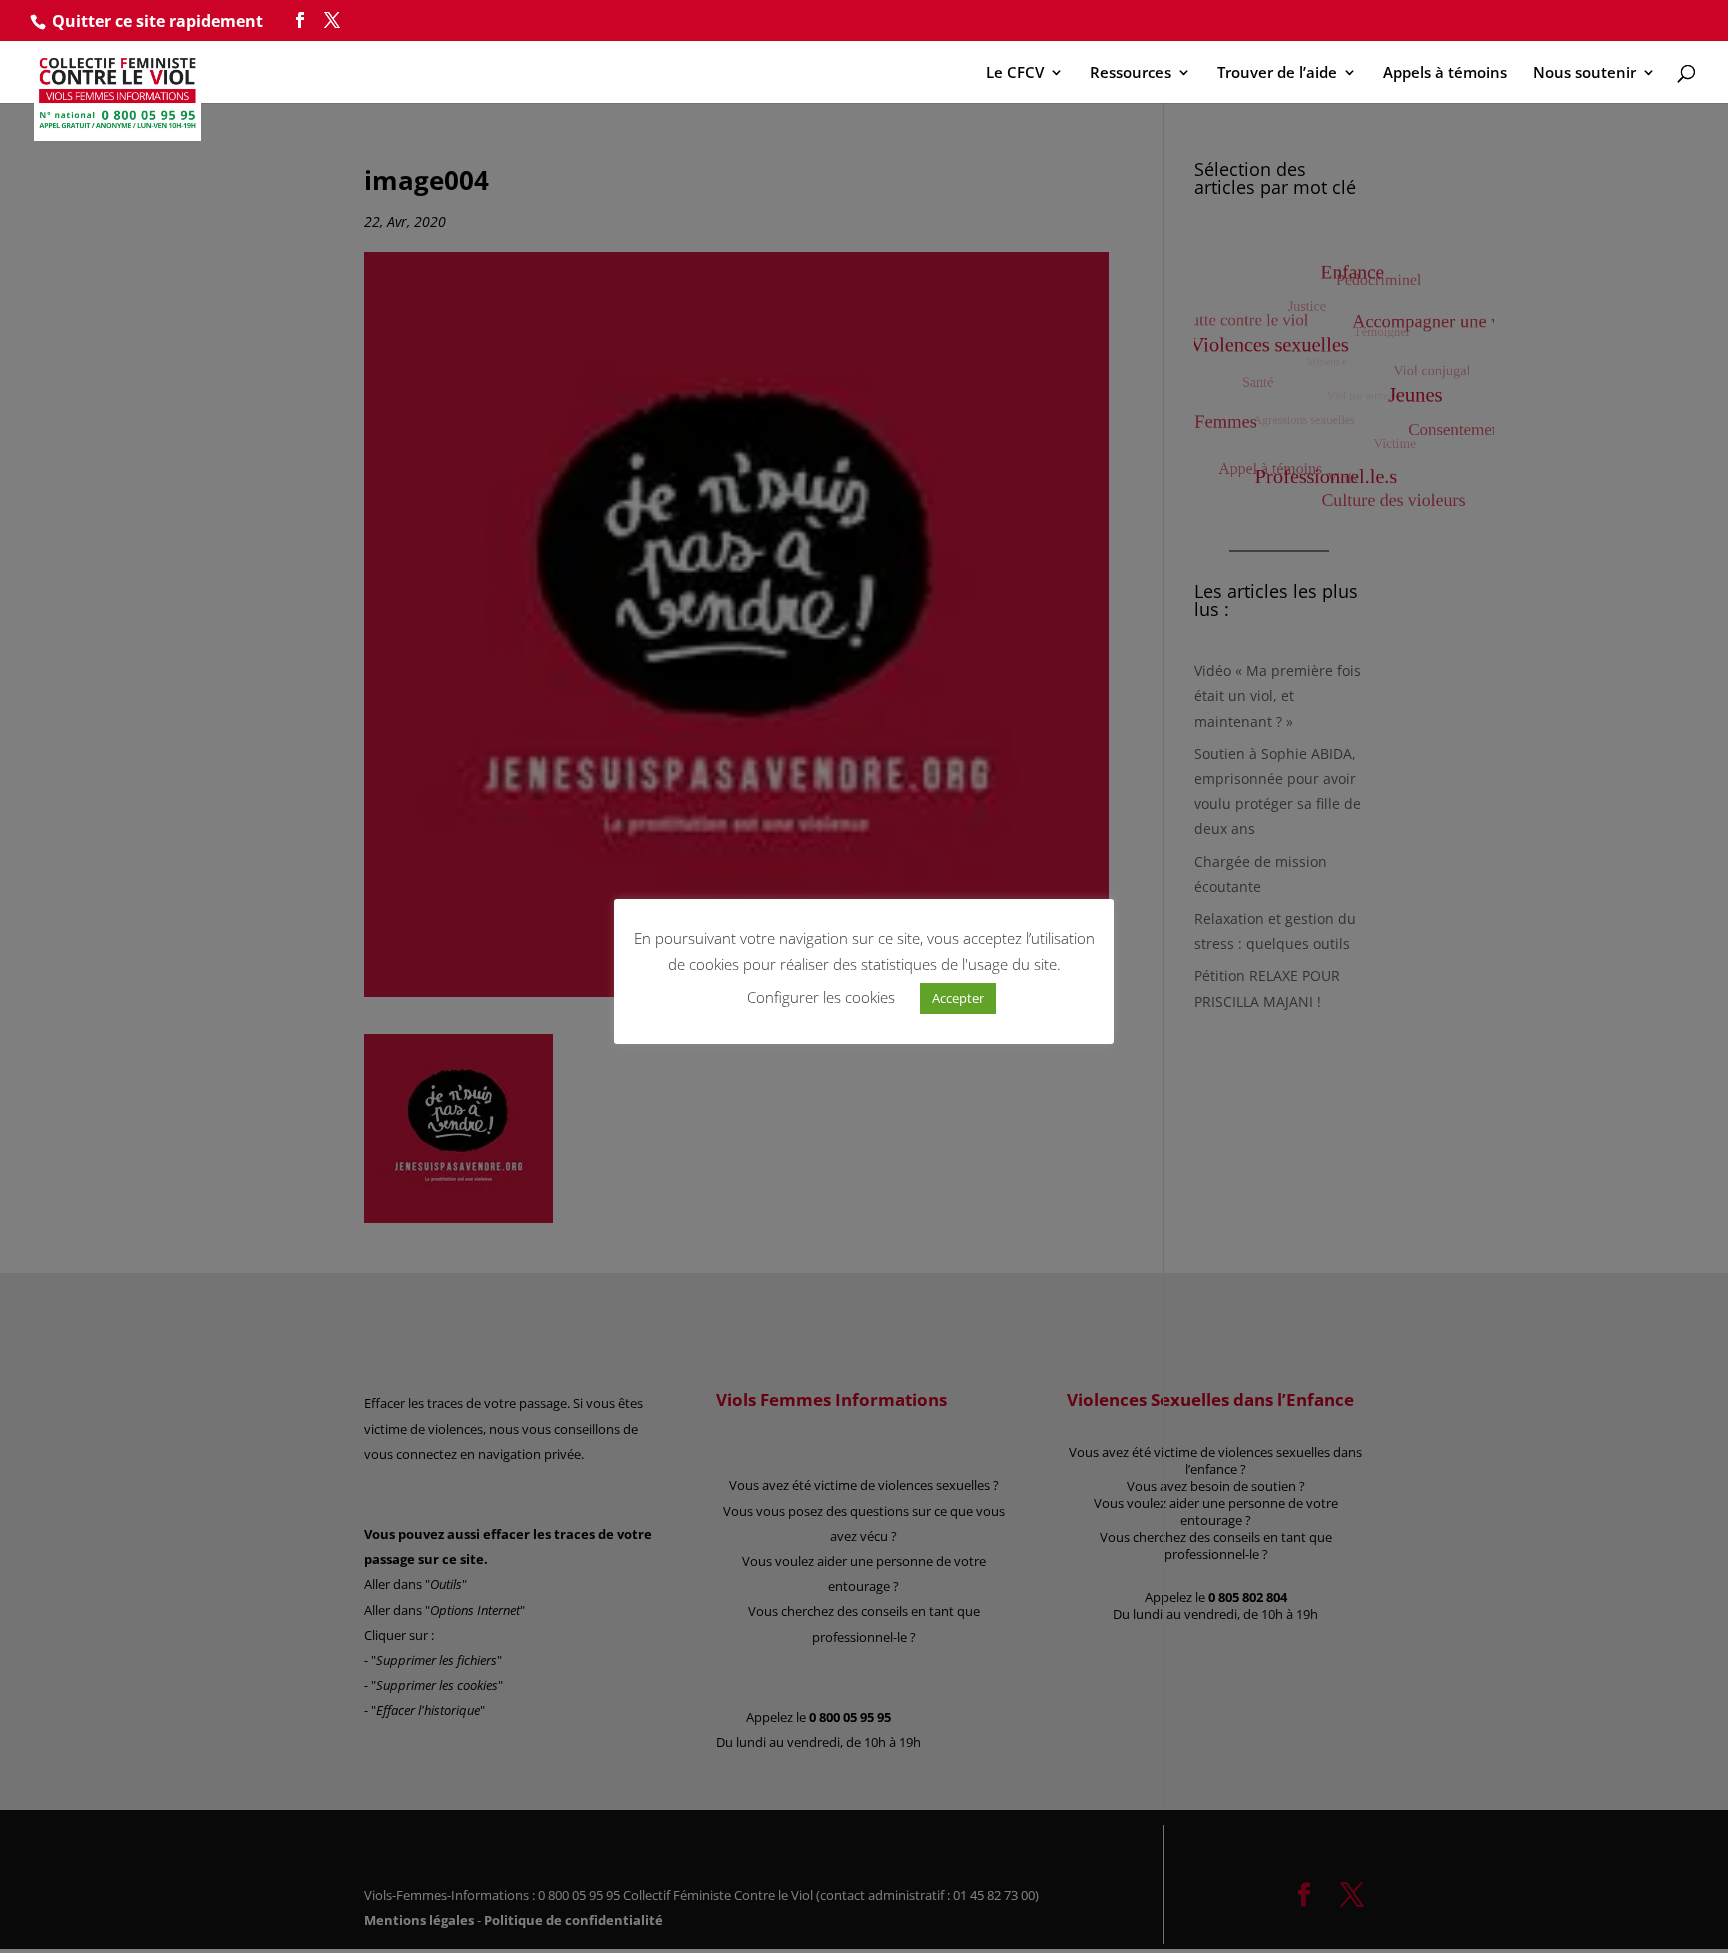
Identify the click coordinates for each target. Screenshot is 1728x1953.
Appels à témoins (1445, 73)
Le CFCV (1015, 73)
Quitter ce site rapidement (157, 21)
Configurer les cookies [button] (821, 997)
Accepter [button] (958, 998)
